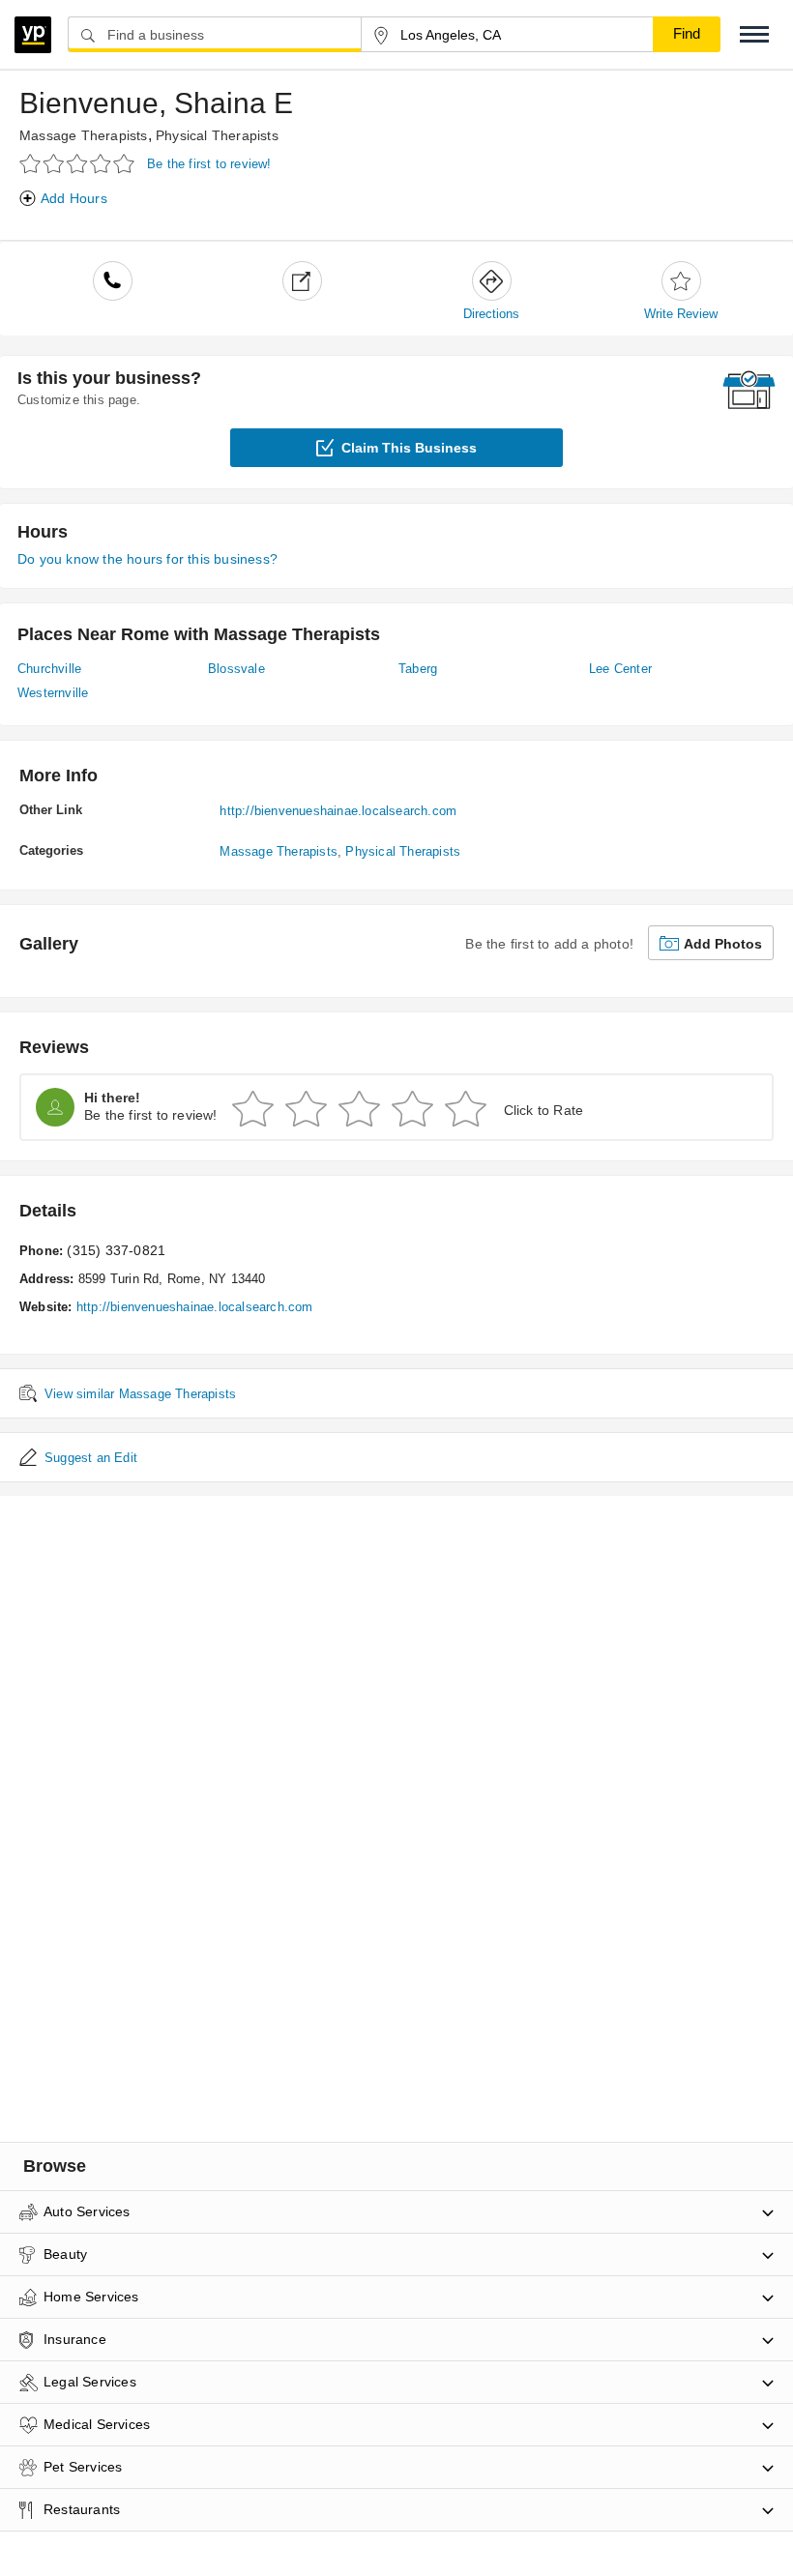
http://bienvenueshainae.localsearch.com (338, 811)
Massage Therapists (84, 135)
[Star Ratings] (80, 163)
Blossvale (236, 669)
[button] (754, 34)
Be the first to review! (209, 164)
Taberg (418, 669)
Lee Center (620, 669)
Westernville (53, 693)
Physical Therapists (217, 135)
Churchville (49, 669)
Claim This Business (409, 448)
